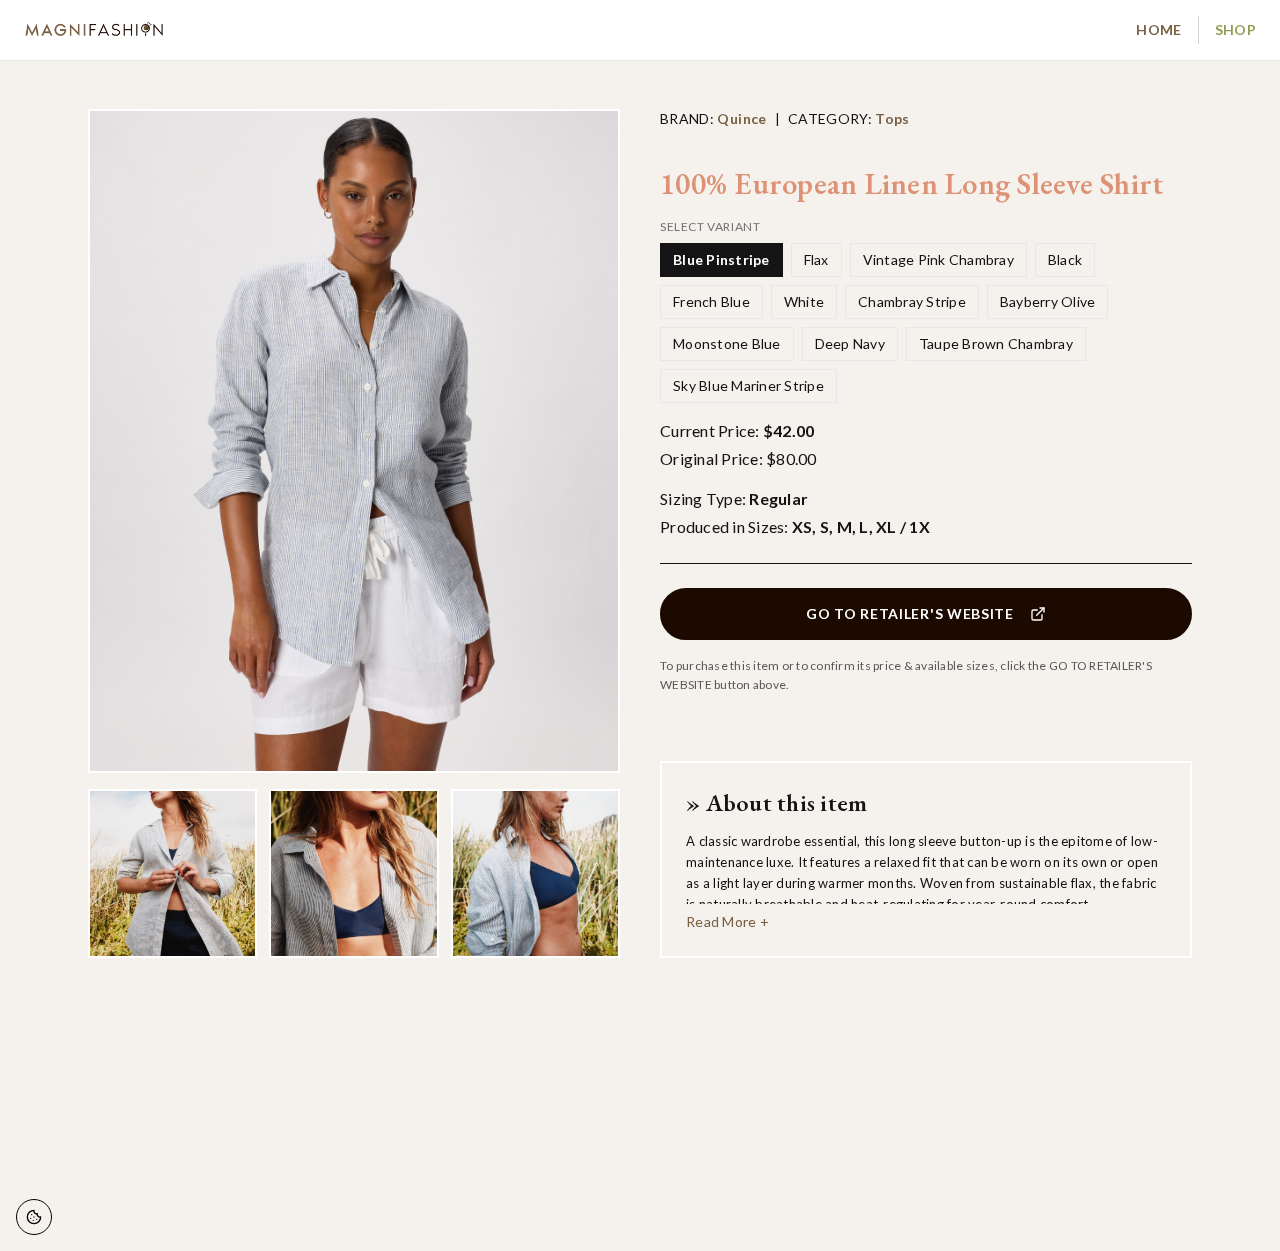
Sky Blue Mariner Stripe (748, 385)
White (804, 301)
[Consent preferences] (34, 1217)
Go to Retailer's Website (910, 613)
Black (1065, 259)
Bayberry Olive (1048, 301)
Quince (741, 118)
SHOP (1235, 29)
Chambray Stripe (912, 301)
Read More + (727, 921)
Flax (816, 259)
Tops (892, 118)
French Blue (711, 301)
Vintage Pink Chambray (938, 259)
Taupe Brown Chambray (996, 343)
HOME (1158, 29)
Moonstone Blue (727, 343)
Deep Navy (850, 343)
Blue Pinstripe (721, 259)
